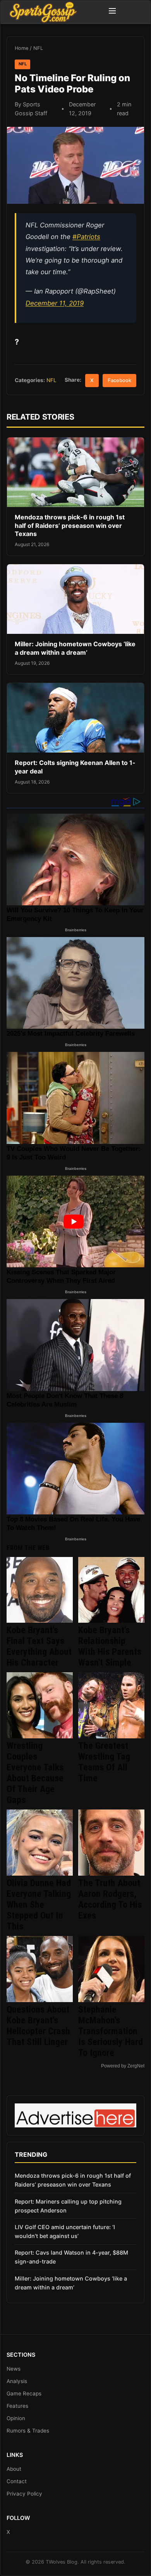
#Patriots (86, 237)
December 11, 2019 (55, 303)
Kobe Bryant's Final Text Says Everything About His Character (39, 1646)
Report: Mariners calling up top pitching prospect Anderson (68, 2206)
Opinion (16, 2418)
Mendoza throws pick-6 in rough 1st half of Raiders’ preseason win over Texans (70, 525)
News (14, 2369)
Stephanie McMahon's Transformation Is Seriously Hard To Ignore (111, 2031)
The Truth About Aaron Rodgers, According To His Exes (110, 1899)
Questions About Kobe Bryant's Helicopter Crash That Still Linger (38, 2026)
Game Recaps (24, 2393)
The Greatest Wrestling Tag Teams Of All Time (104, 1762)
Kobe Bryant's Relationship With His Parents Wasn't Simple (110, 1646)
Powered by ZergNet (123, 2066)
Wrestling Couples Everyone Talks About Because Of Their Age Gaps (35, 1773)
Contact (17, 2481)
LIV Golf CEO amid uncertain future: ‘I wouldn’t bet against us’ (65, 2231)
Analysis (17, 2381)
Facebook (119, 380)
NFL (38, 48)
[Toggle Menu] (112, 12)
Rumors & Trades (28, 2431)
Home (21, 48)
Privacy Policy (24, 2494)
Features (17, 2406)
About (14, 2469)
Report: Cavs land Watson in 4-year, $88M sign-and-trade (71, 2257)
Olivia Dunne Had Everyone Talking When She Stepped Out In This (39, 1905)
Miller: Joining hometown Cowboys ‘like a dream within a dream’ (75, 648)
